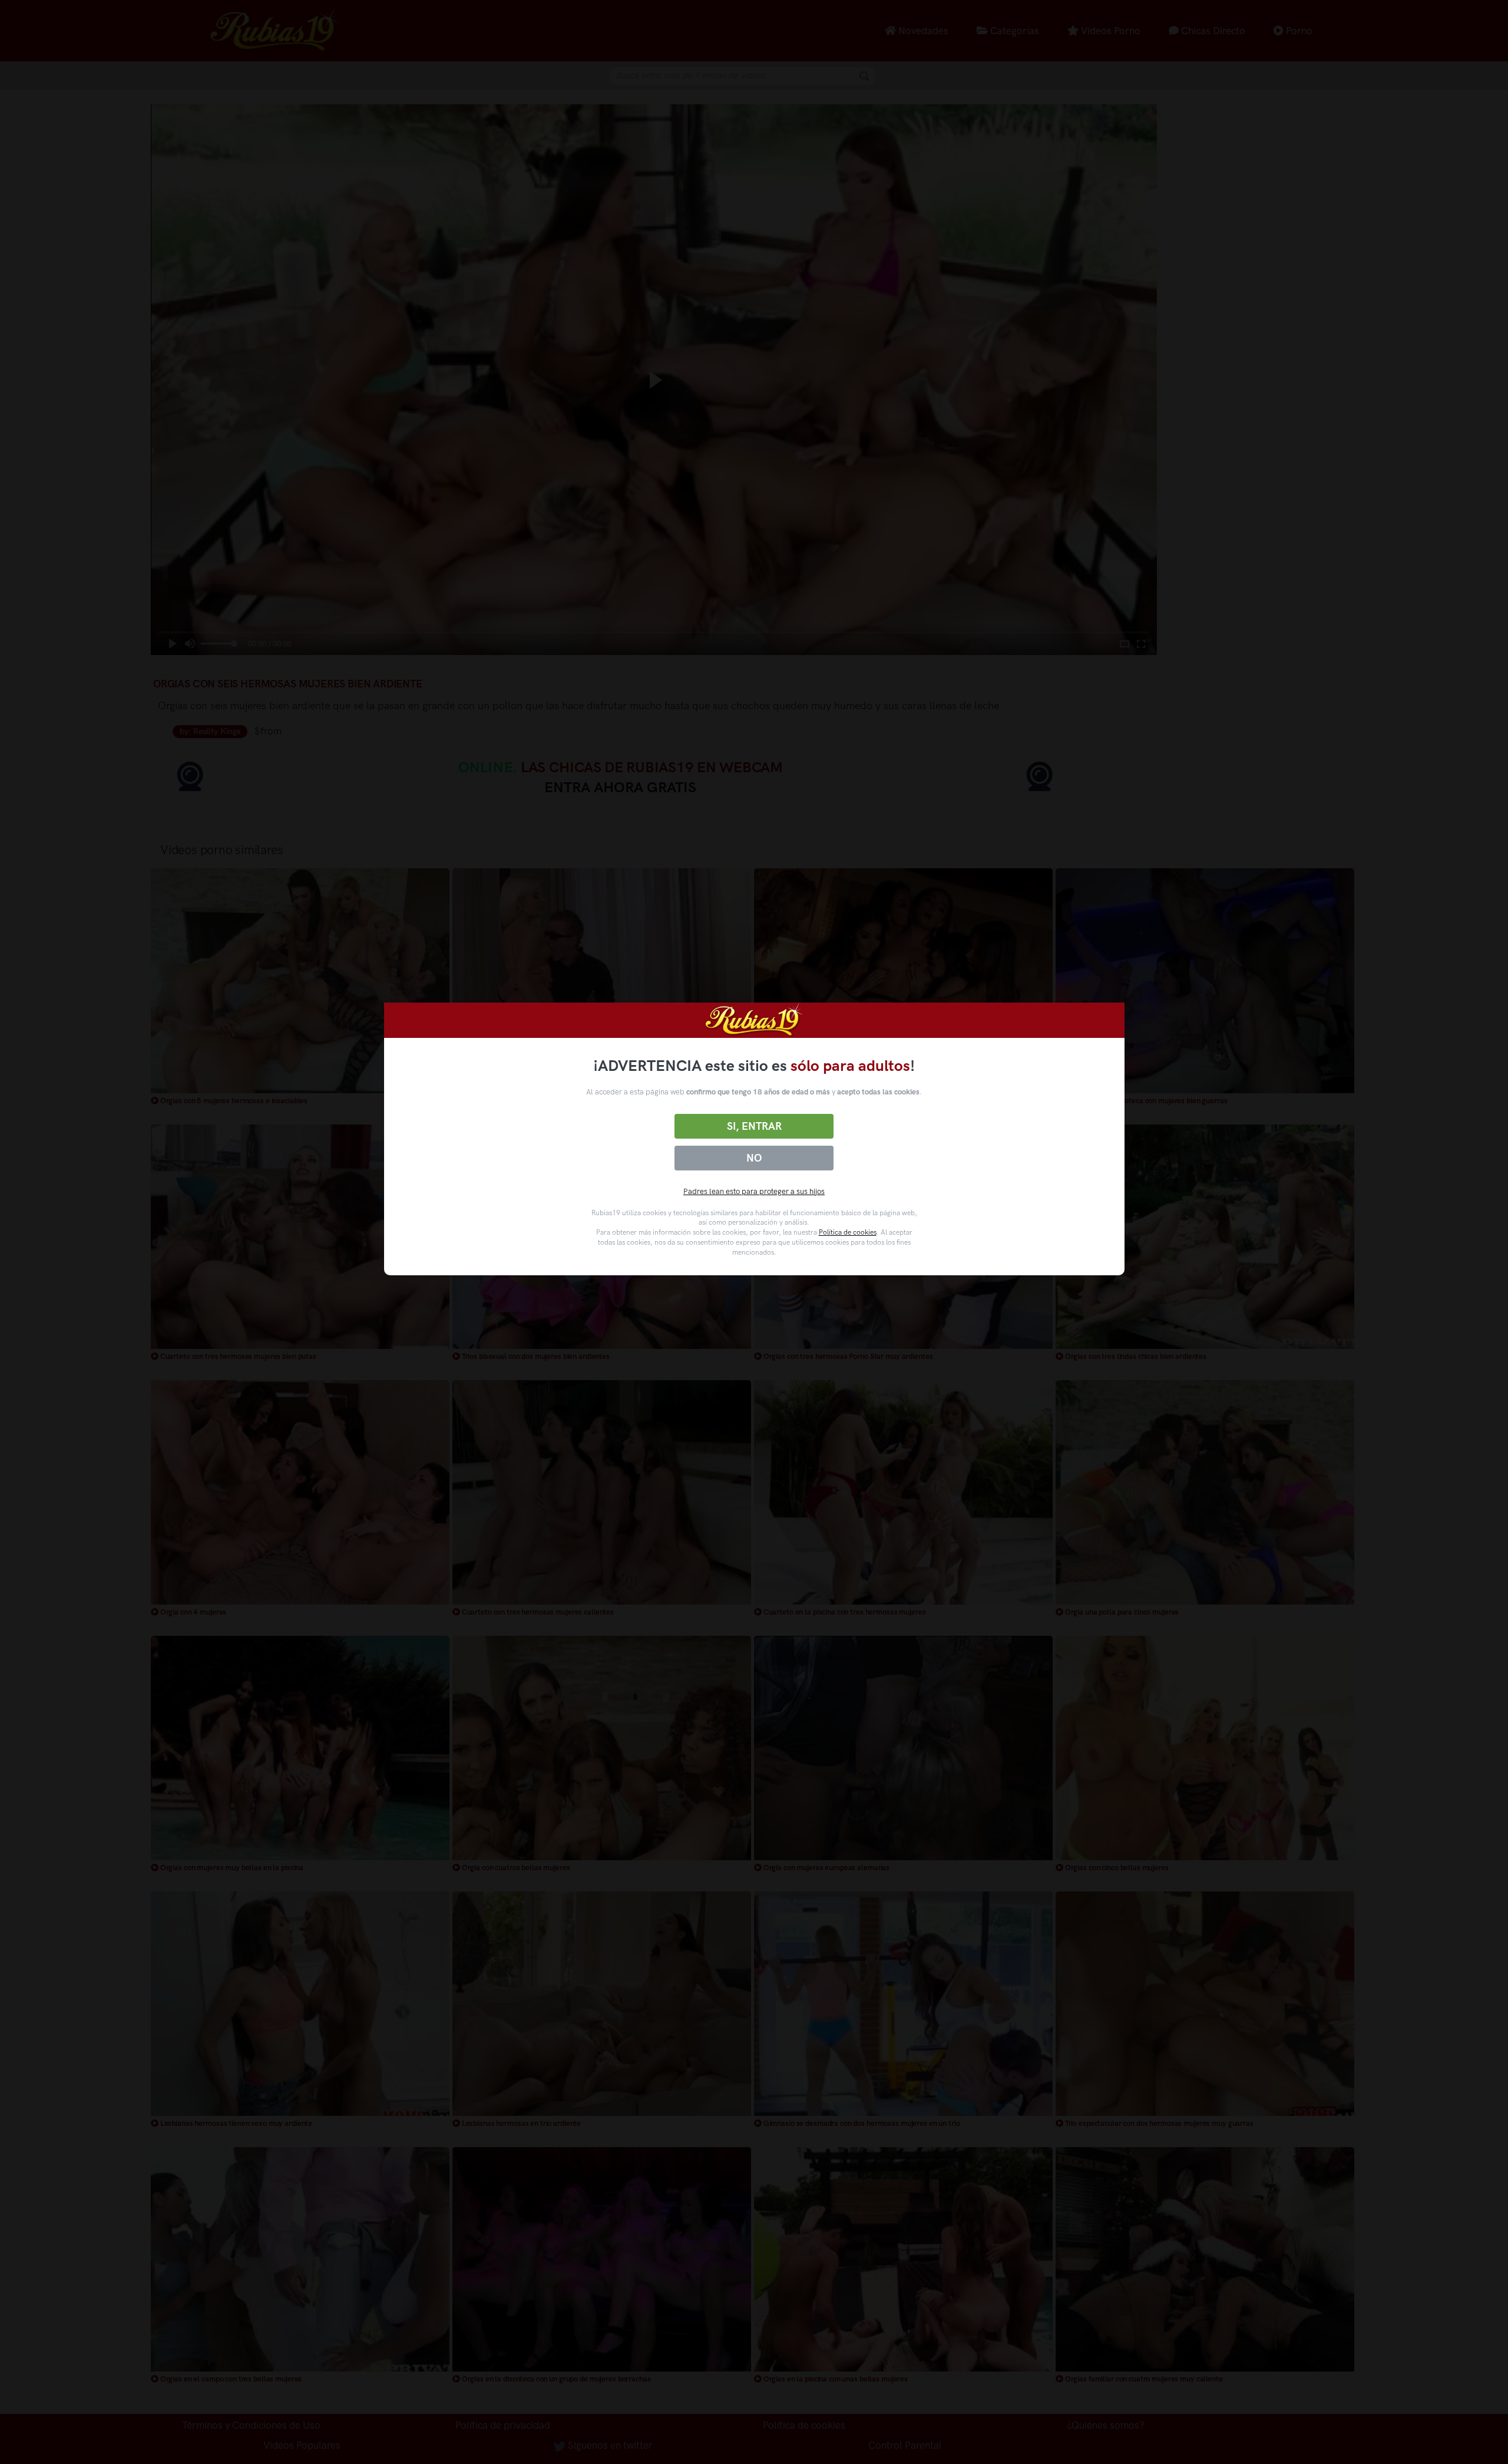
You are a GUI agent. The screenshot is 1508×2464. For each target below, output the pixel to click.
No (754, 1158)
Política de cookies (848, 1232)
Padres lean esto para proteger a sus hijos (754, 1191)
